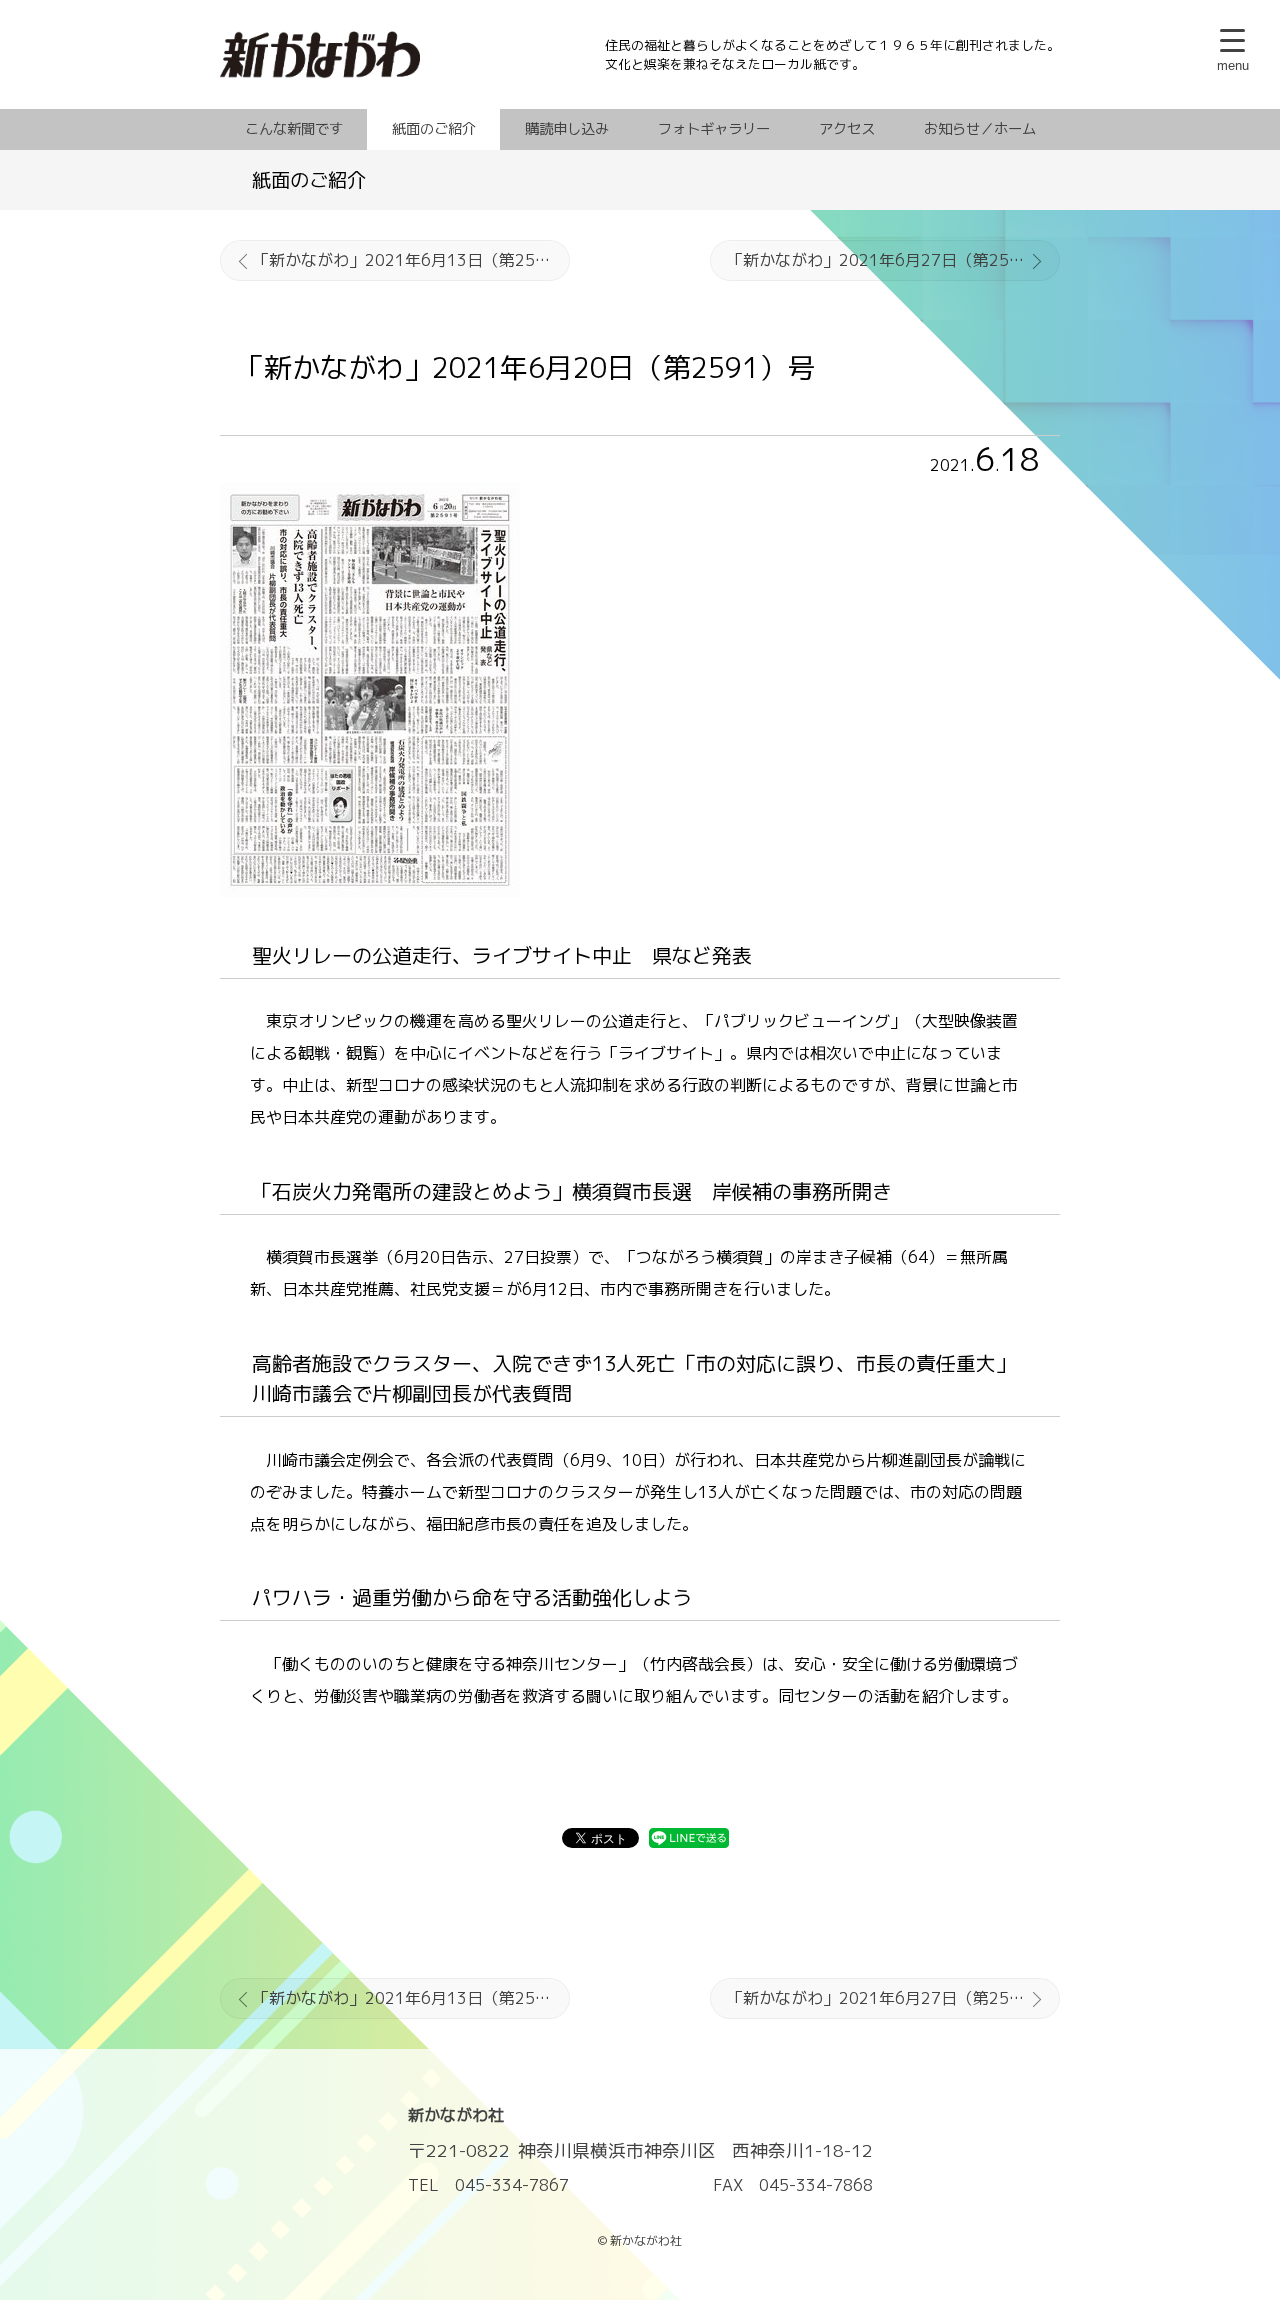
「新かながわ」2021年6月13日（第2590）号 (411, 260)
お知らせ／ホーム (980, 129)
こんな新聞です (294, 129)
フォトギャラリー (714, 129)
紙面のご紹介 (434, 129)
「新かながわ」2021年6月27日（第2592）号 (893, 260)
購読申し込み (567, 129)
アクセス (847, 129)
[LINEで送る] (689, 1841)
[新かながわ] (412, 55)
